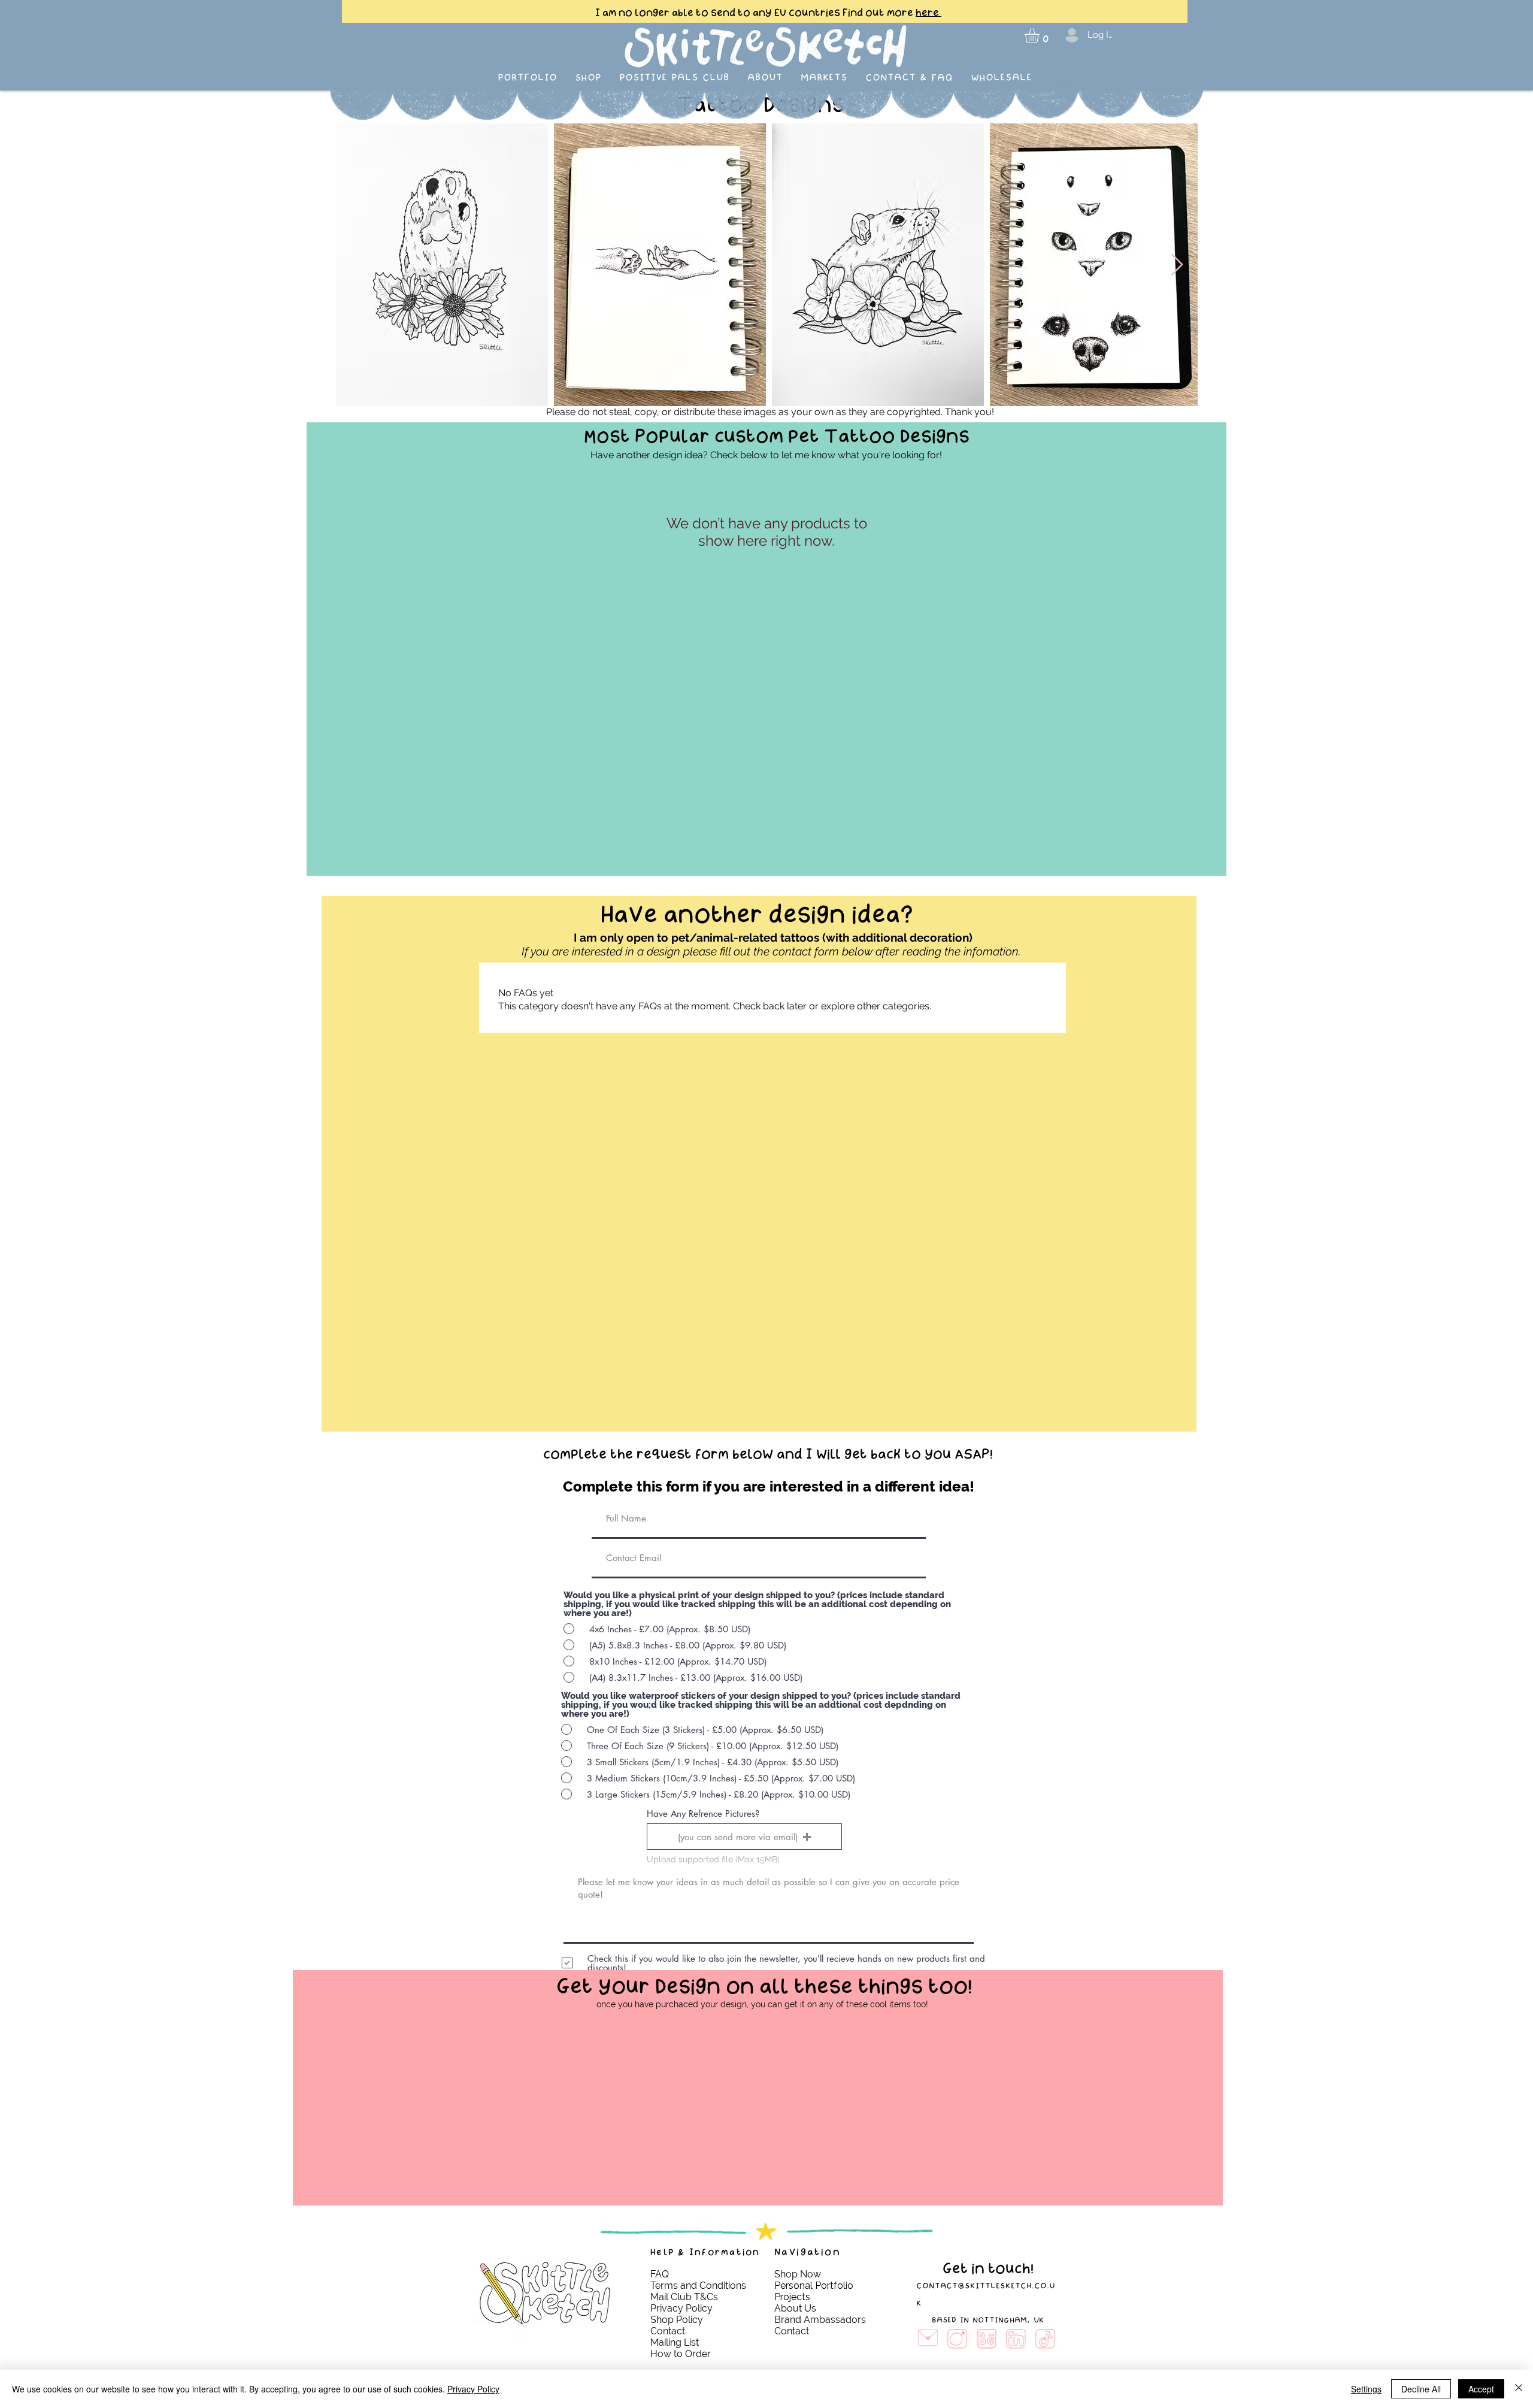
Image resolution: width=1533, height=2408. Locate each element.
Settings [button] (1366, 2389)
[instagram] (957, 2339)
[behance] (987, 2339)
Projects (792, 2297)
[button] (1040, 35)
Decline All (1421, 2389)
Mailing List (676, 2342)
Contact (669, 2331)
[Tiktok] (1045, 2339)
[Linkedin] (1016, 2339)
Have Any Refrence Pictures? (703, 1813)
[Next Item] (1177, 265)
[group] (766, 2033)
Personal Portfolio (814, 2286)
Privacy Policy (473, 2389)
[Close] (1519, 2389)
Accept (1481, 2389)
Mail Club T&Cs (684, 2297)
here (928, 13)
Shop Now (798, 2274)
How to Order (681, 2354)
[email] (928, 2339)
